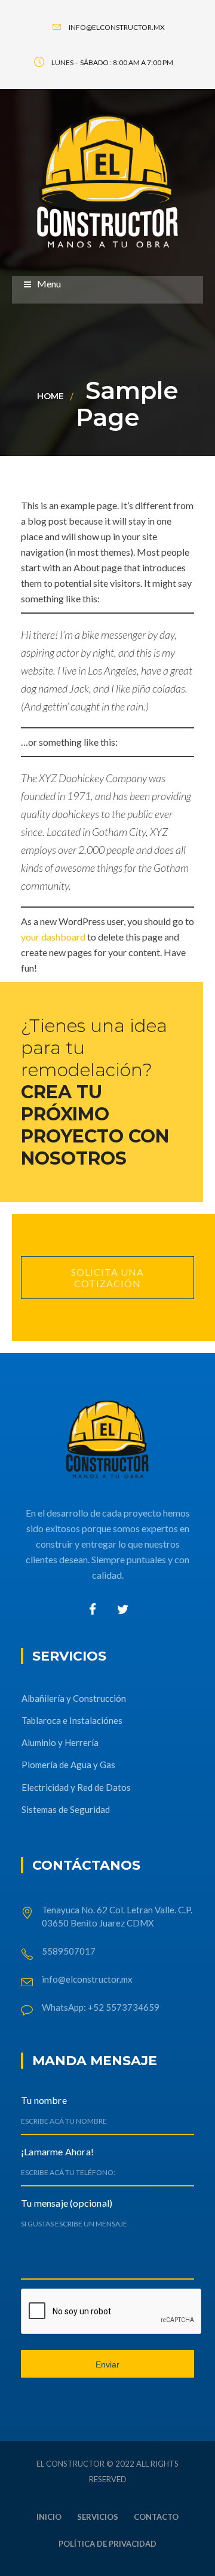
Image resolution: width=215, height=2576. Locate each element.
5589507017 (70, 1951)
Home (50, 396)
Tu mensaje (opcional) (67, 2203)
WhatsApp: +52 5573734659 (101, 2007)
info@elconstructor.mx (87, 1979)
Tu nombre (44, 2100)
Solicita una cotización (107, 1278)
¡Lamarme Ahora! (57, 2151)
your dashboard (53, 937)
